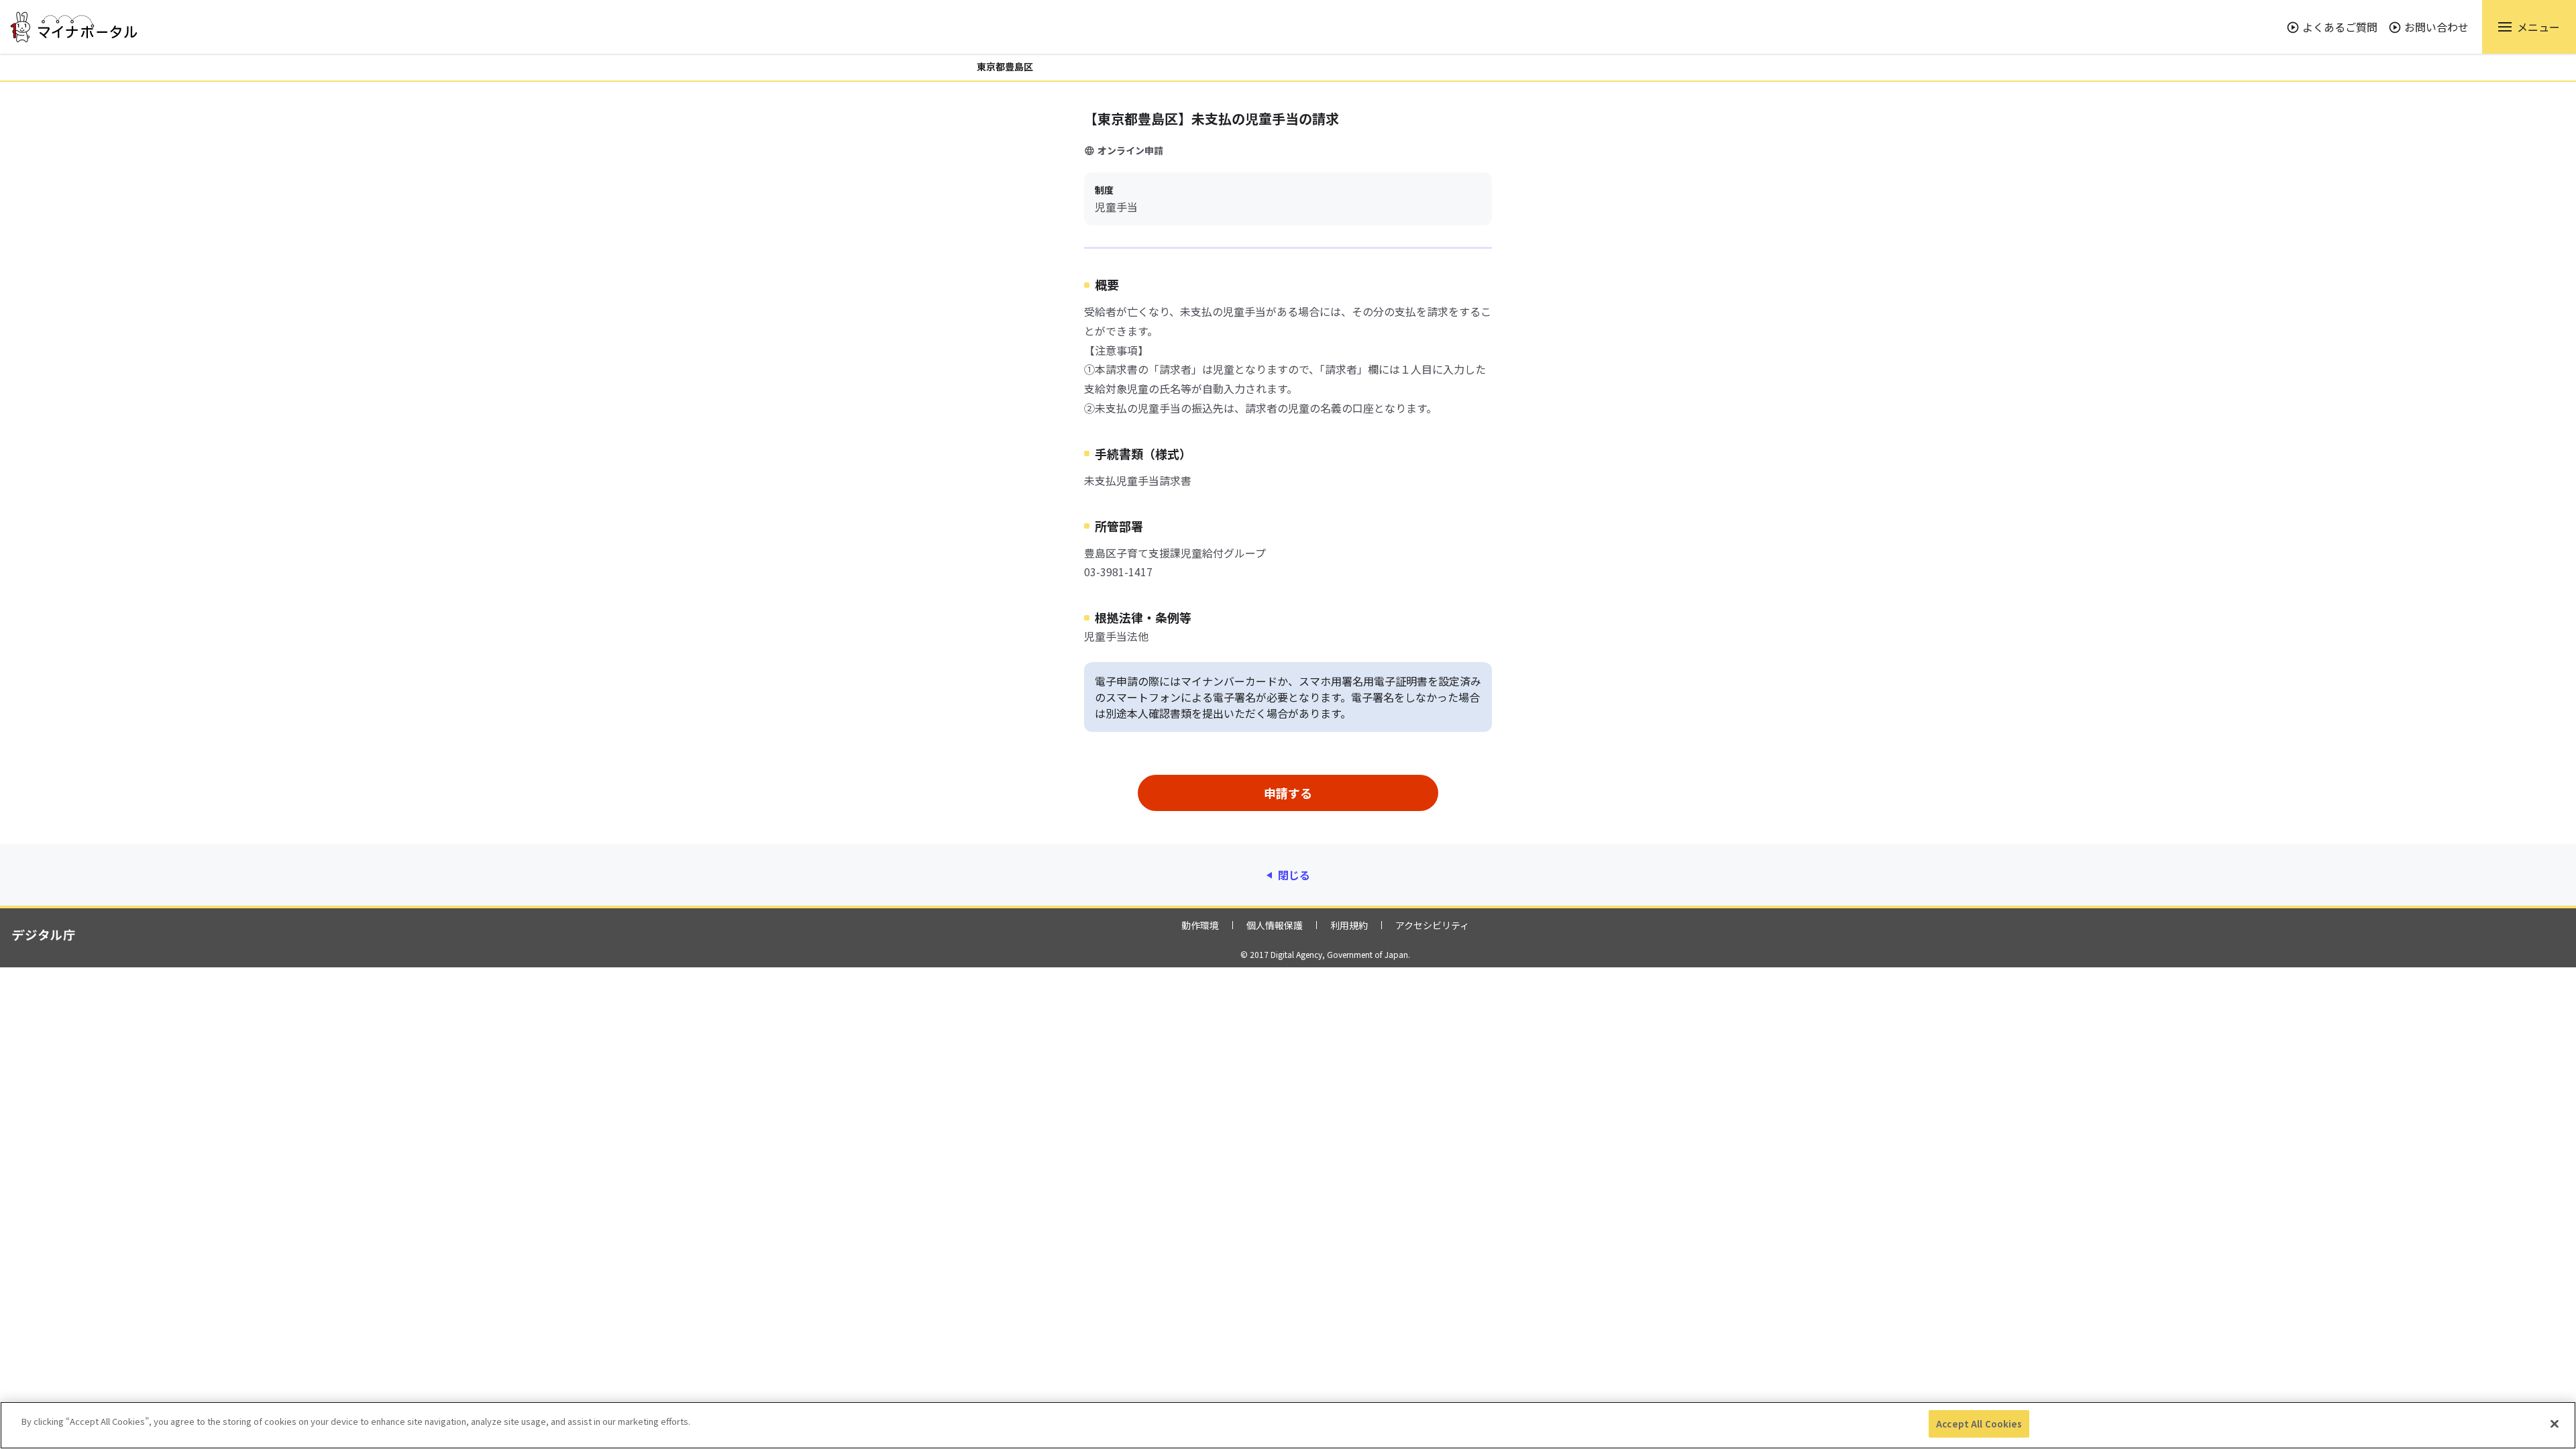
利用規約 (1349, 925)
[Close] (2555, 1424)
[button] (2529, 27)
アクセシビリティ (1432, 925)
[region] (1288, 1425)
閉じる (1294, 875)
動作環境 (1200, 925)
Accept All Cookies (1979, 1424)
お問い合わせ (2436, 27)
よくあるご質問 (2340, 27)
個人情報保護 (1275, 925)
